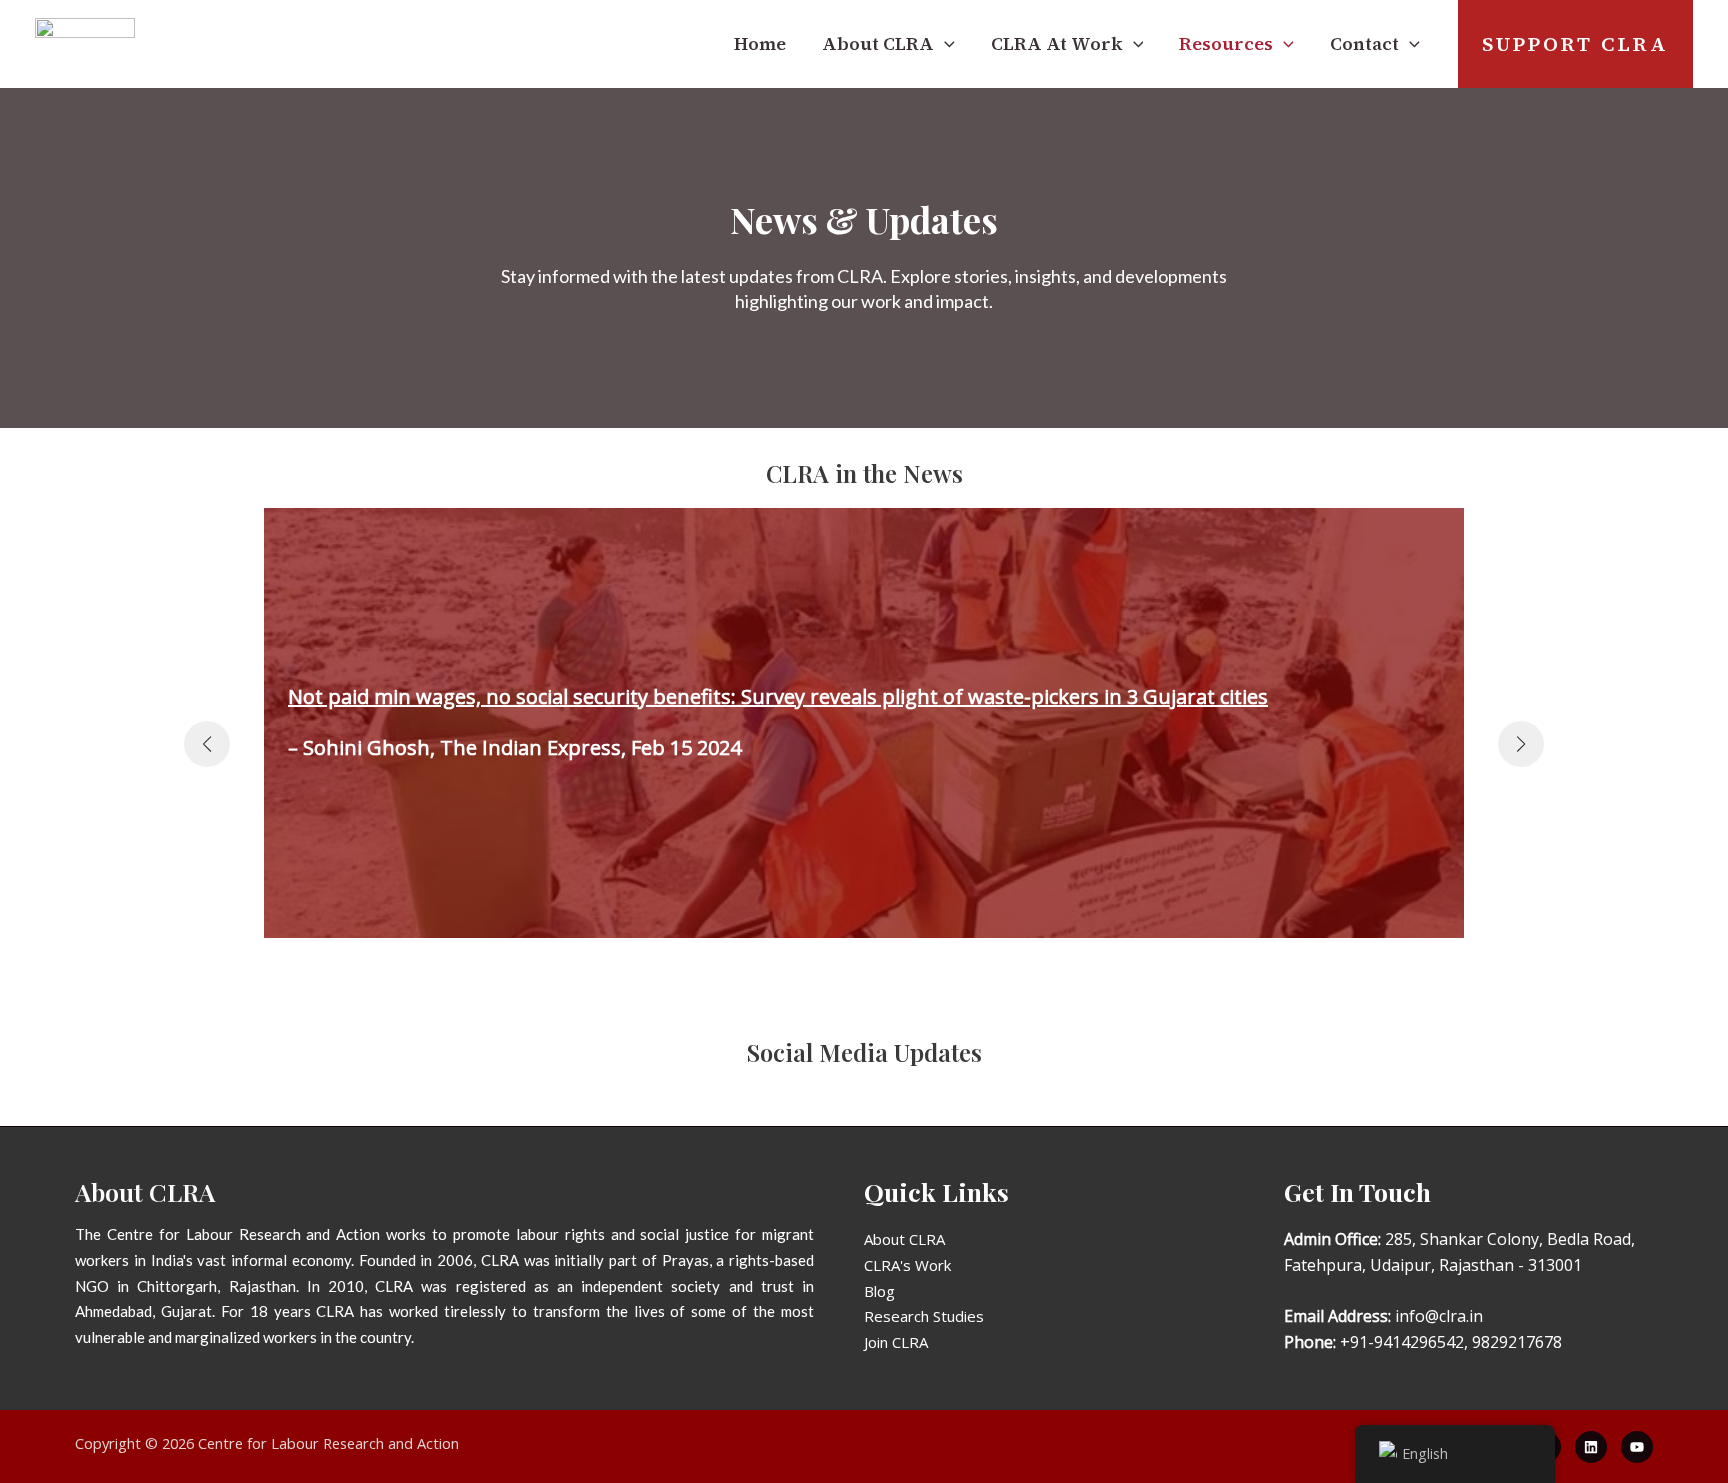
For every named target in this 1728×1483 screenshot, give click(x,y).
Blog (879, 1291)
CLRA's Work (907, 1265)
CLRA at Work (1057, 43)
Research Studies (924, 1316)
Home (760, 43)
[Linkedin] (1591, 1447)
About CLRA (904, 1239)
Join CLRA (896, 1342)
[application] (944, 44)
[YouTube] (1637, 1447)
